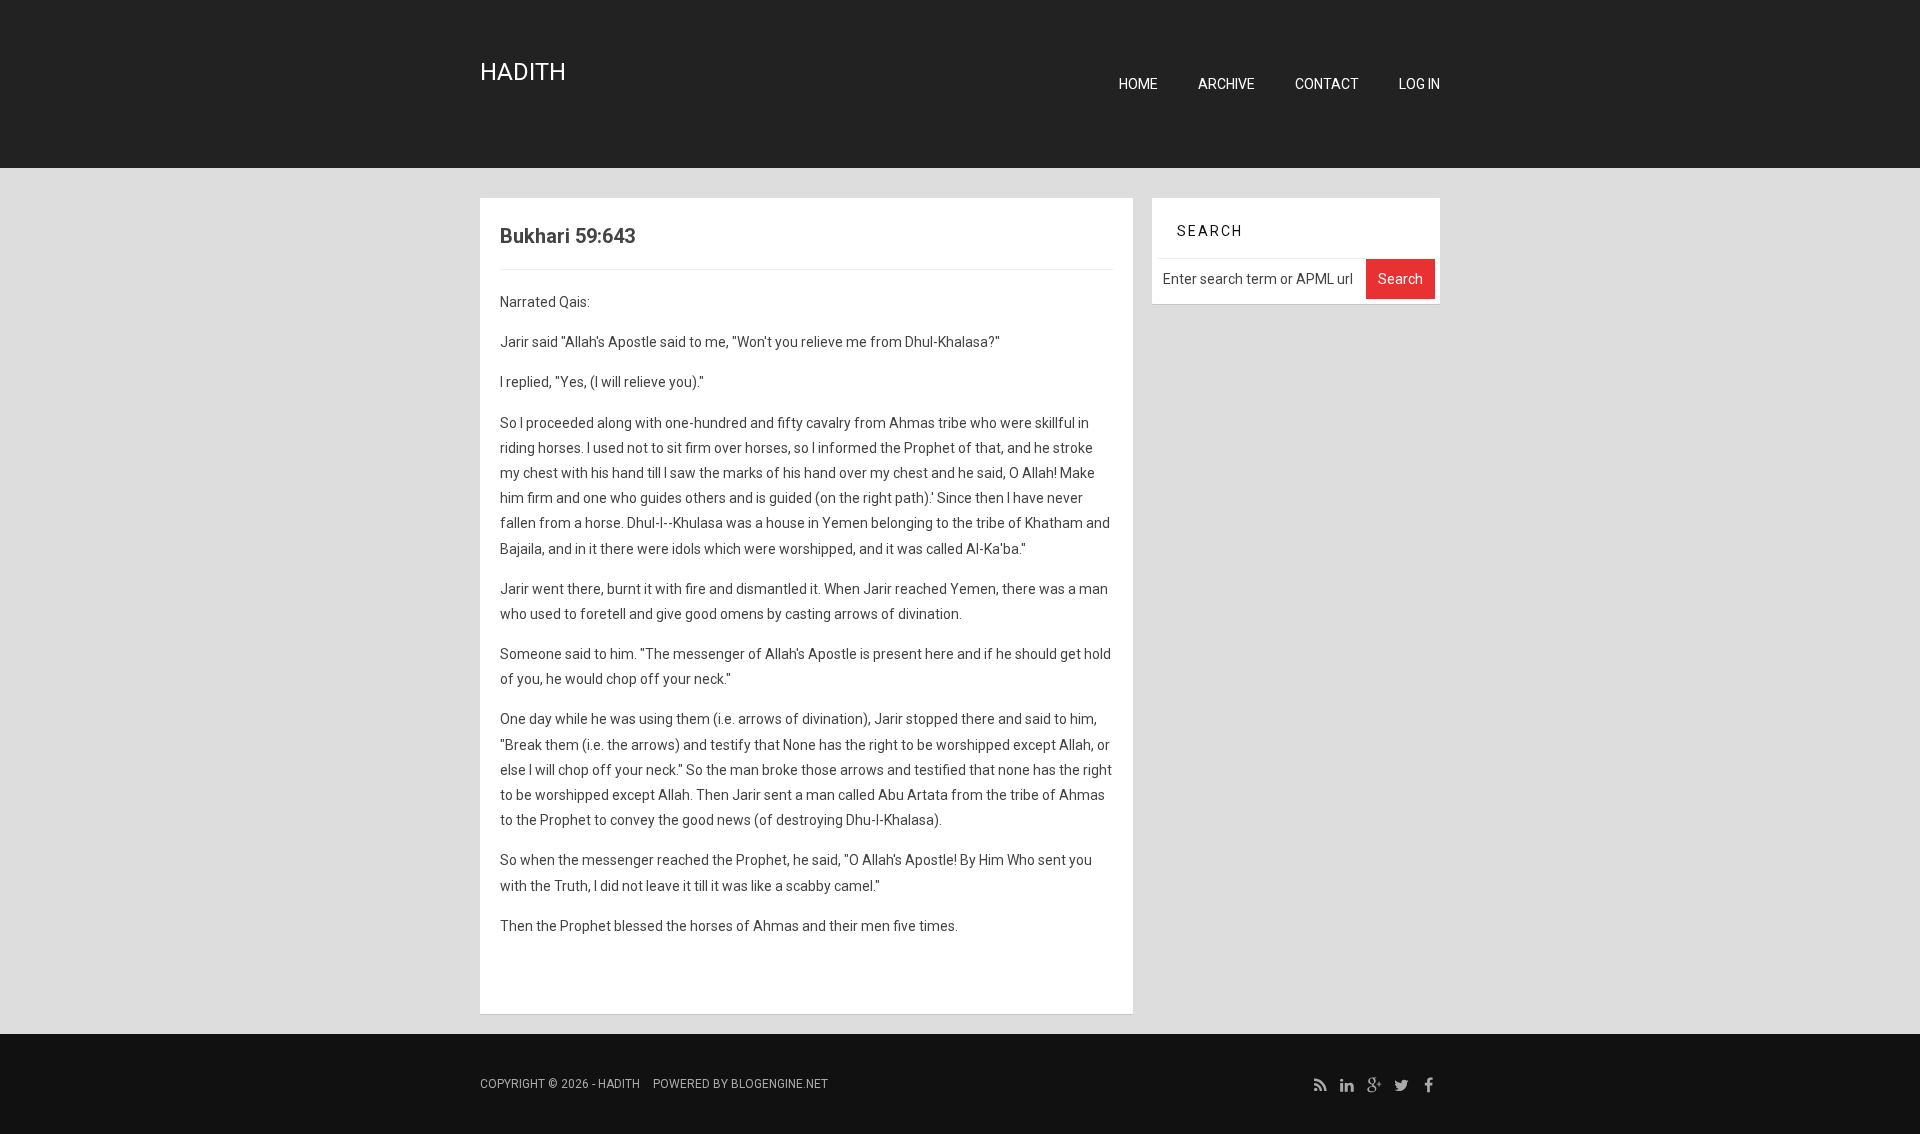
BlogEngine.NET (779, 1084)
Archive (1226, 84)
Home (1138, 84)
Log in (1419, 84)
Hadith (523, 72)
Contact (1327, 84)
